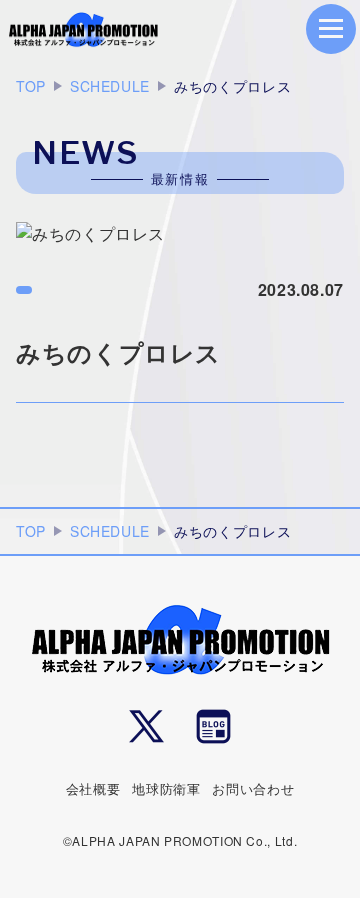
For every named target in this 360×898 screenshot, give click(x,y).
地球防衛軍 (166, 788)
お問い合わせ (253, 788)
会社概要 (93, 788)
